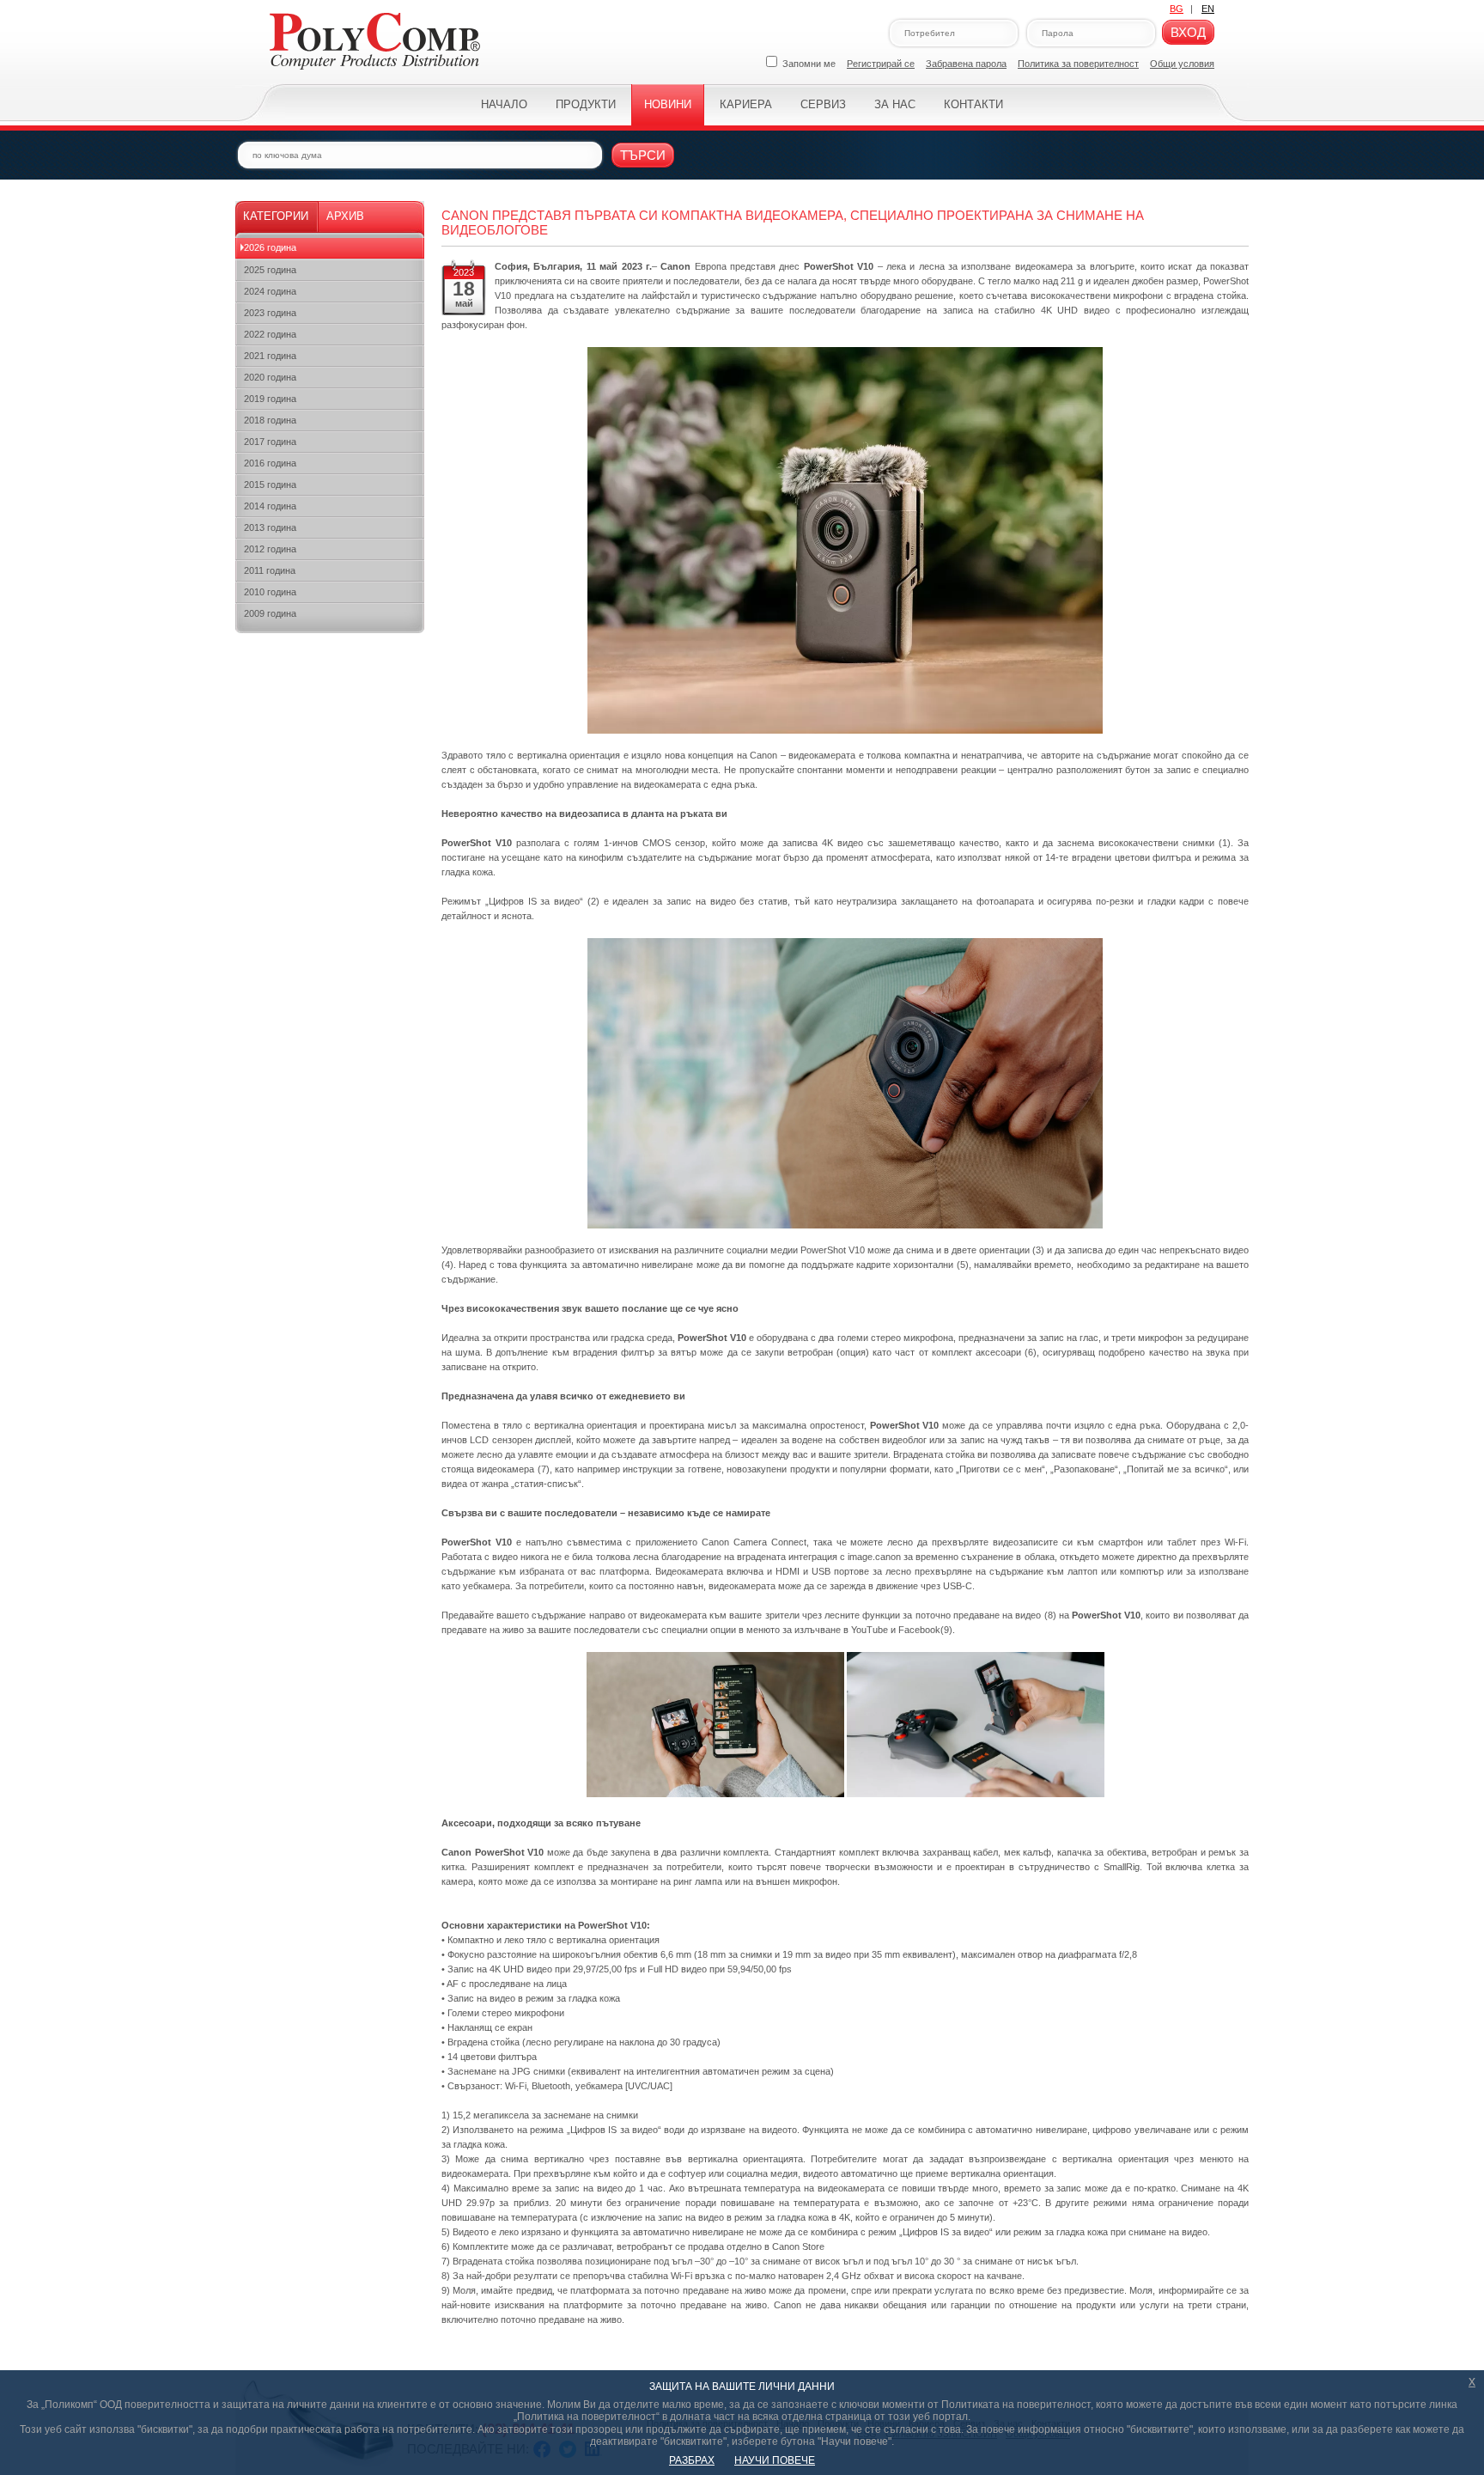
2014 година (270, 506)
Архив (345, 216)
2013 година (270, 527)
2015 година (270, 485)
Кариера (746, 104)
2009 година (270, 613)
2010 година (270, 592)
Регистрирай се (881, 64)
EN (1208, 9)
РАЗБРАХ (692, 2460)
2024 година (270, 291)
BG (1177, 9)
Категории (276, 216)
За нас (895, 104)
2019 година (270, 399)
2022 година (270, 334)
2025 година (270, 270)
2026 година (270, 247)
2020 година (270, 377)
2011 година (270, 570)
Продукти (586, 104)
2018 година (270, 420)
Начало (504, 104)
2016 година (270, 463)
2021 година (270, 356)
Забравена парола (966, 64)
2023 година (270, 313)
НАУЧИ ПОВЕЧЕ (775, 2460)
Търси (643, 155)
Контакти (973, 104)
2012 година (270, 549)
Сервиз (823, 104)
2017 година (270, 442)
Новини (668, 104)
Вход (1188, 32)
